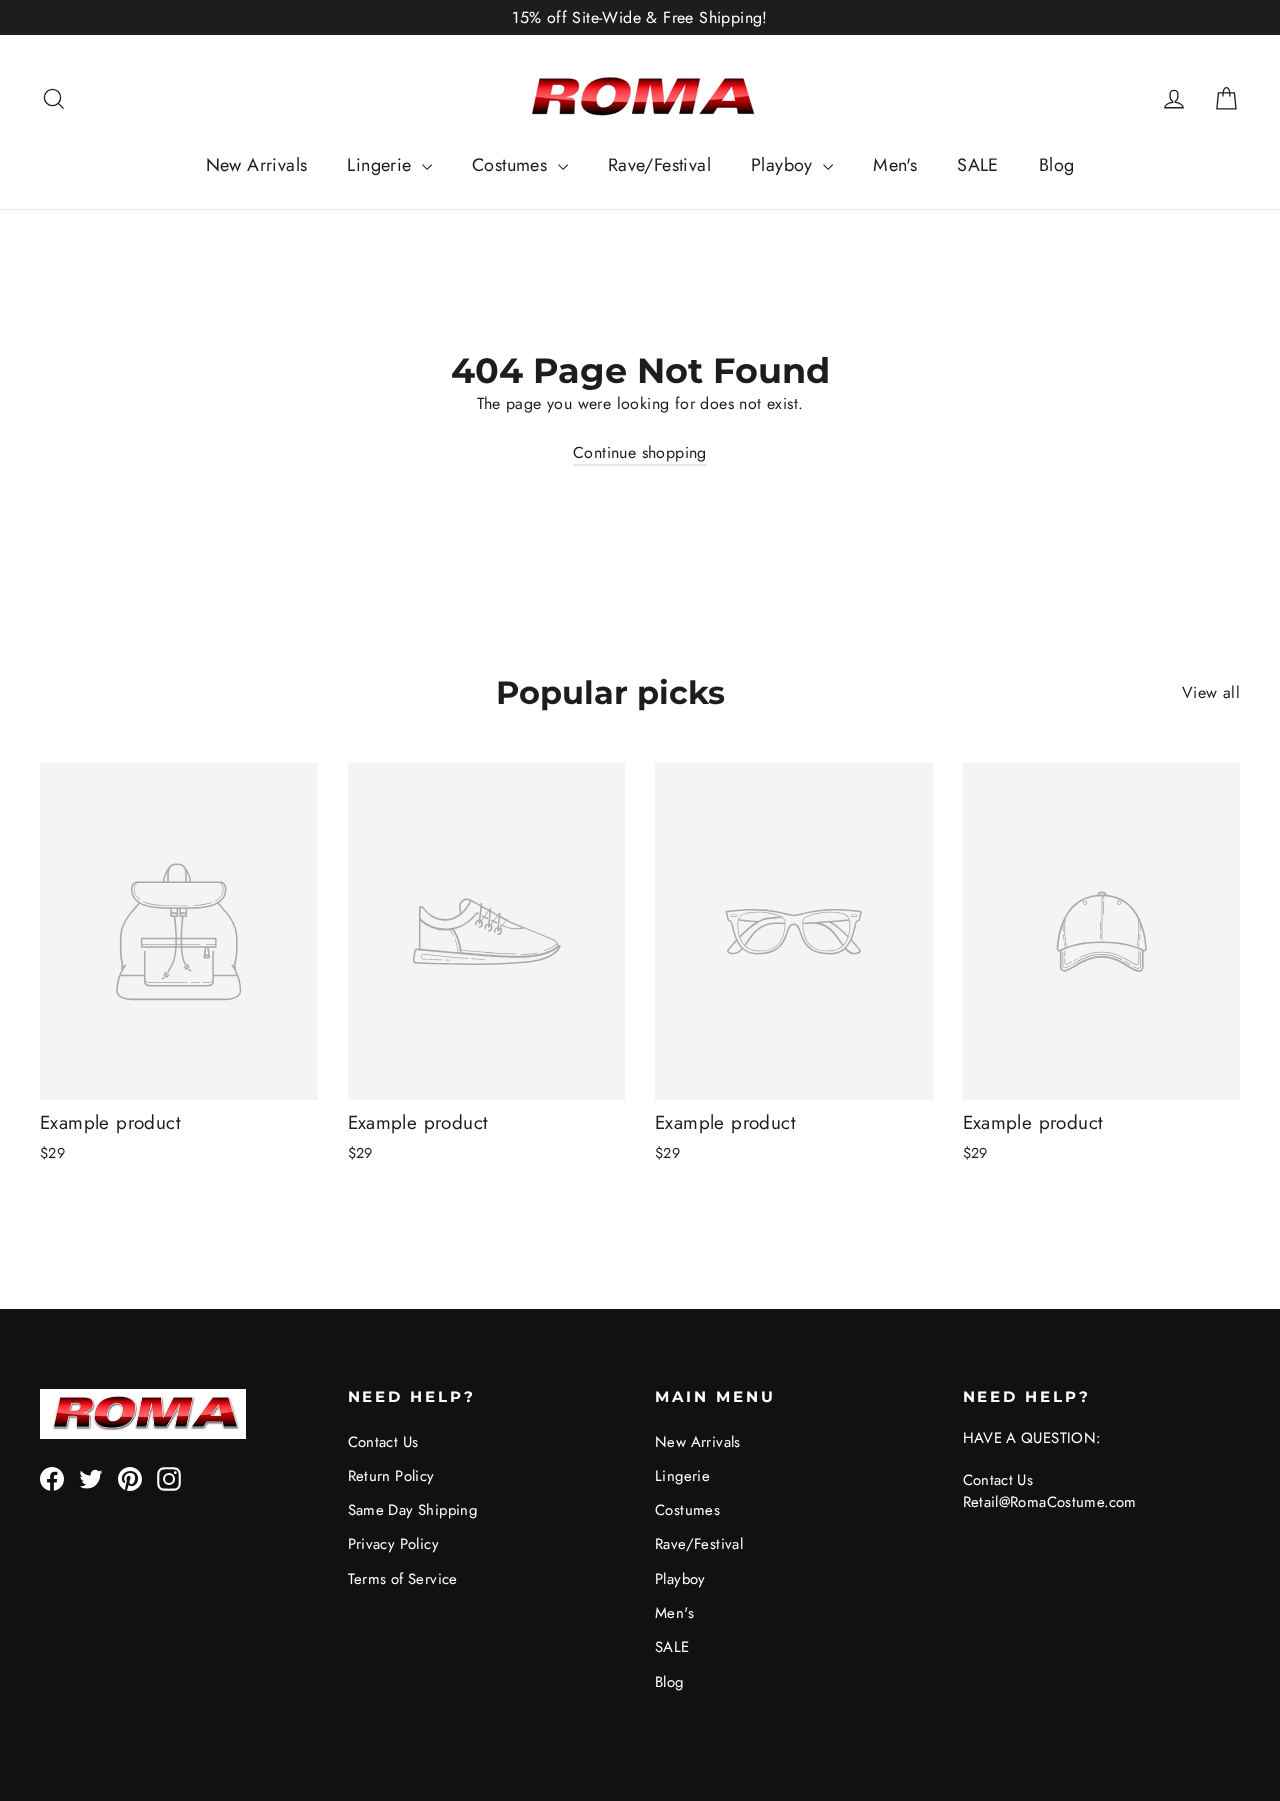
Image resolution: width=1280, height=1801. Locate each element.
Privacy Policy (394, 1544)
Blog (1057, 165)
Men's (895, 165)
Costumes (512, 165)
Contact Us (383, 1442)
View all (1211, 692)
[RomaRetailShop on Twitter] (91, 1478)
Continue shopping (640, 452)
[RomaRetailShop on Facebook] (52, 1478)
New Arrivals (257, 165)
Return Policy (391, 1476)
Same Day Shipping (413, 1510)
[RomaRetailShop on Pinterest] (130, 1478)
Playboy (784, 165)
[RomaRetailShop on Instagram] (169, 1478)
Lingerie (382, 165)
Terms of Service (403, 1579)
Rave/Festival (659, 165)
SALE (978, 165)
